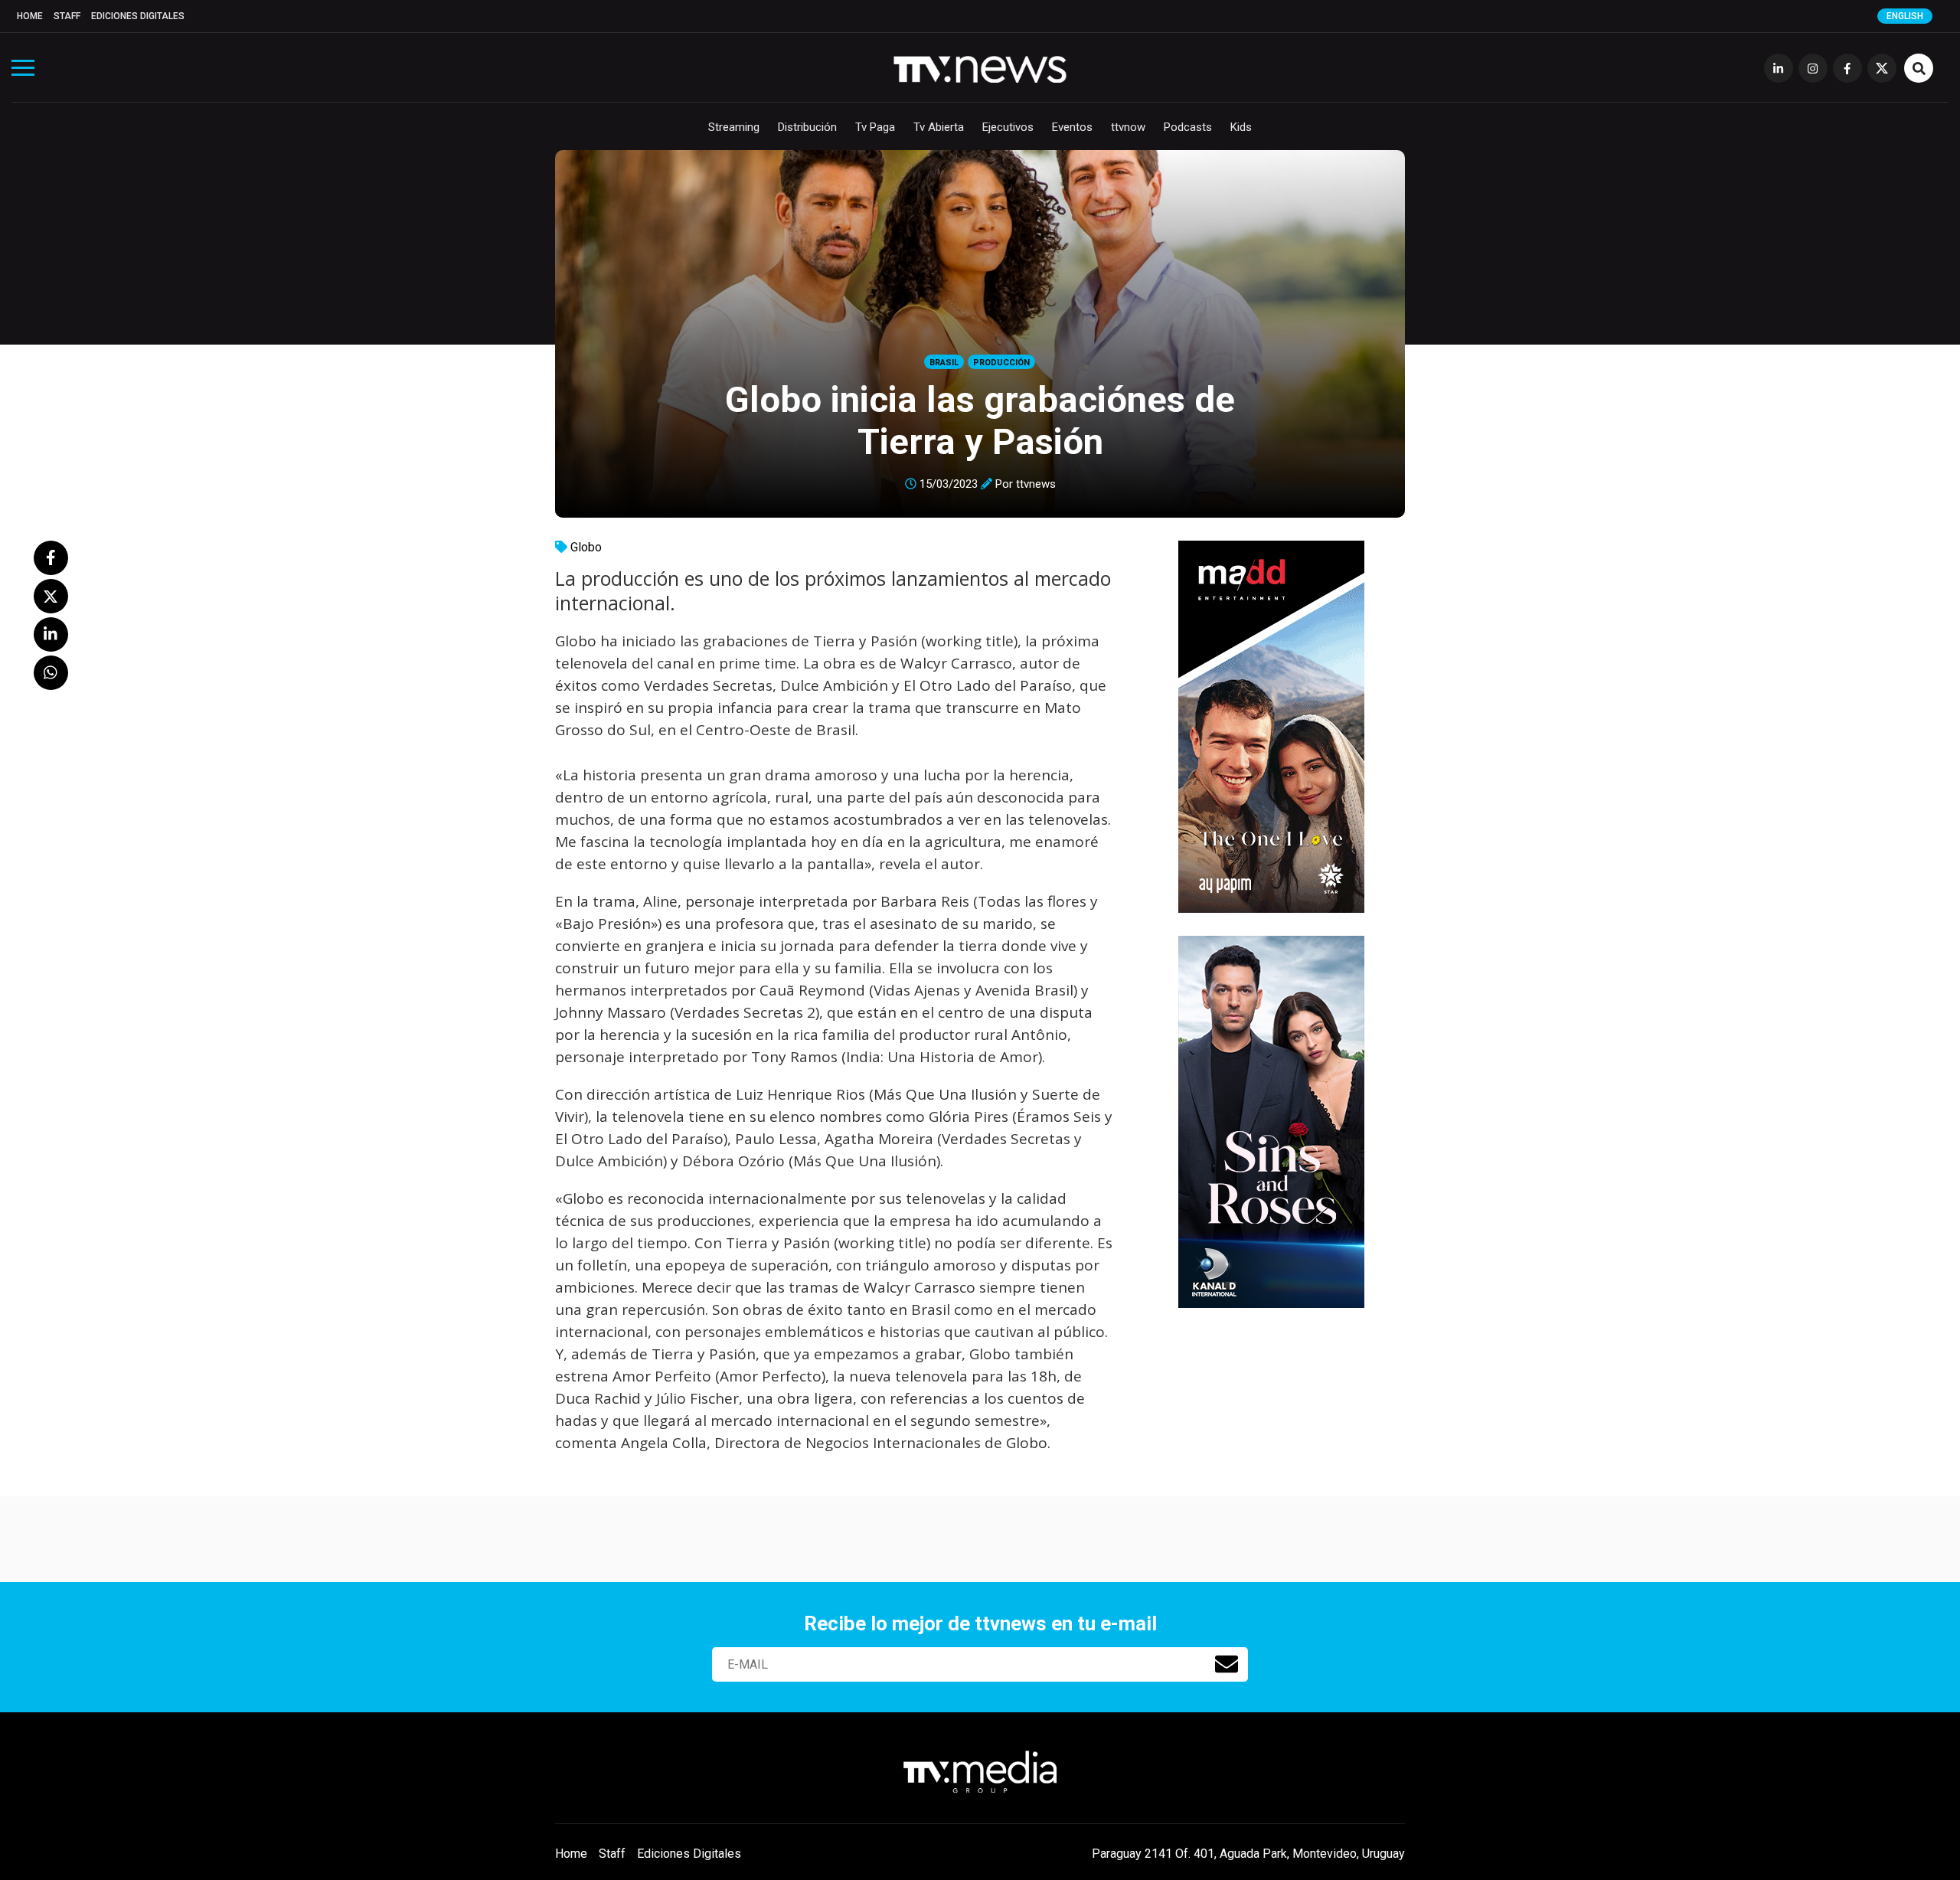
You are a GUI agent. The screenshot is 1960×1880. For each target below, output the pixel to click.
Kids (1241, 127)
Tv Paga (875, 127)
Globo (586, 547)
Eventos (1072, 127)
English (1905, 16)
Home (30, 16)
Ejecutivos (1008, 127)
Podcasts (1188, 127)
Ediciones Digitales (138, 16)
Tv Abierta (939, 127)
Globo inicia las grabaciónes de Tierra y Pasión (980, 420)
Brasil (944, 363)
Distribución (807, 127)
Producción (1001, 363)
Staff (67, 16)
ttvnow (1128, 127)
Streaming (734, 127)
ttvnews (1036, 484)
